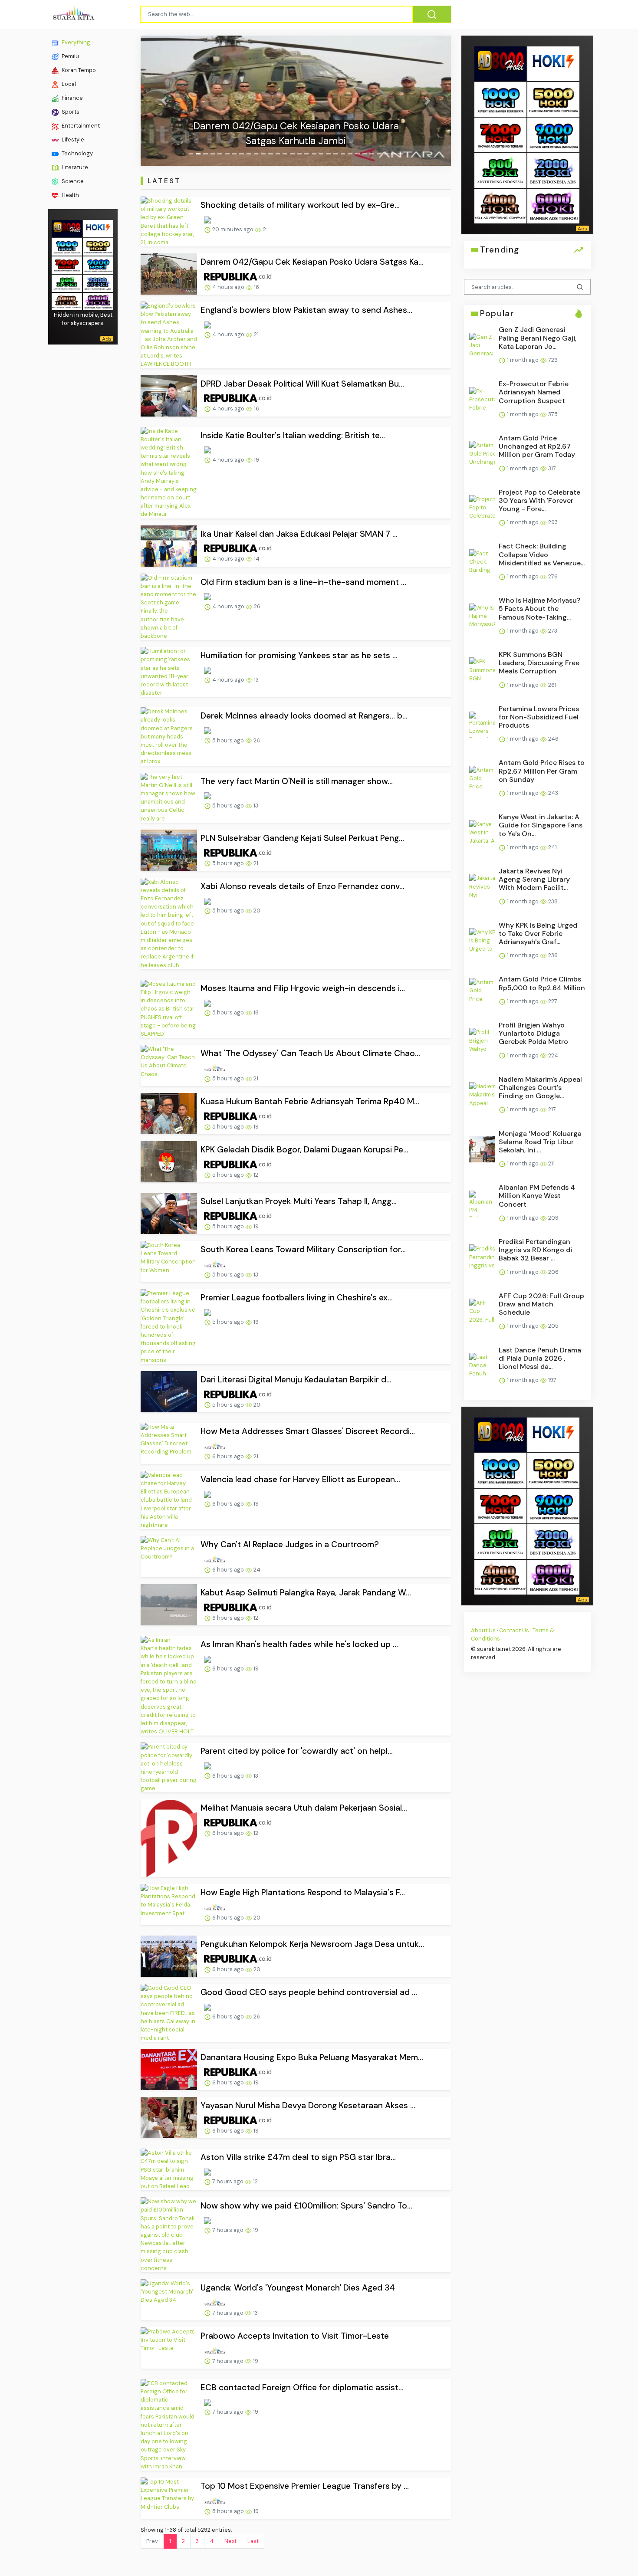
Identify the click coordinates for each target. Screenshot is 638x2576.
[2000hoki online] (98, 282)
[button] (164, 101)
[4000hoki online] (67, 300)
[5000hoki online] (98, 246)
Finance (72, 98)
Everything (75, 42)
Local (68, 84)
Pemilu (70, 56)
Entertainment (80, 126)
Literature (74, 167)
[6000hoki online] (98, 300)
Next (230, 2541)
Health (70, 195)
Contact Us (514, 1630)
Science (72, 181)
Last (253, 2541)
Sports (70, 112)
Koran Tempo (78, 70)
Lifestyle (72, 139)
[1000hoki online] (67, 246)
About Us (483, 1630)
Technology (77, 153)
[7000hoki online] (67, 264)
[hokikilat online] (98, 228)
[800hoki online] (67, 282)
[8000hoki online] (67, 228)
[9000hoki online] (98, 264)
